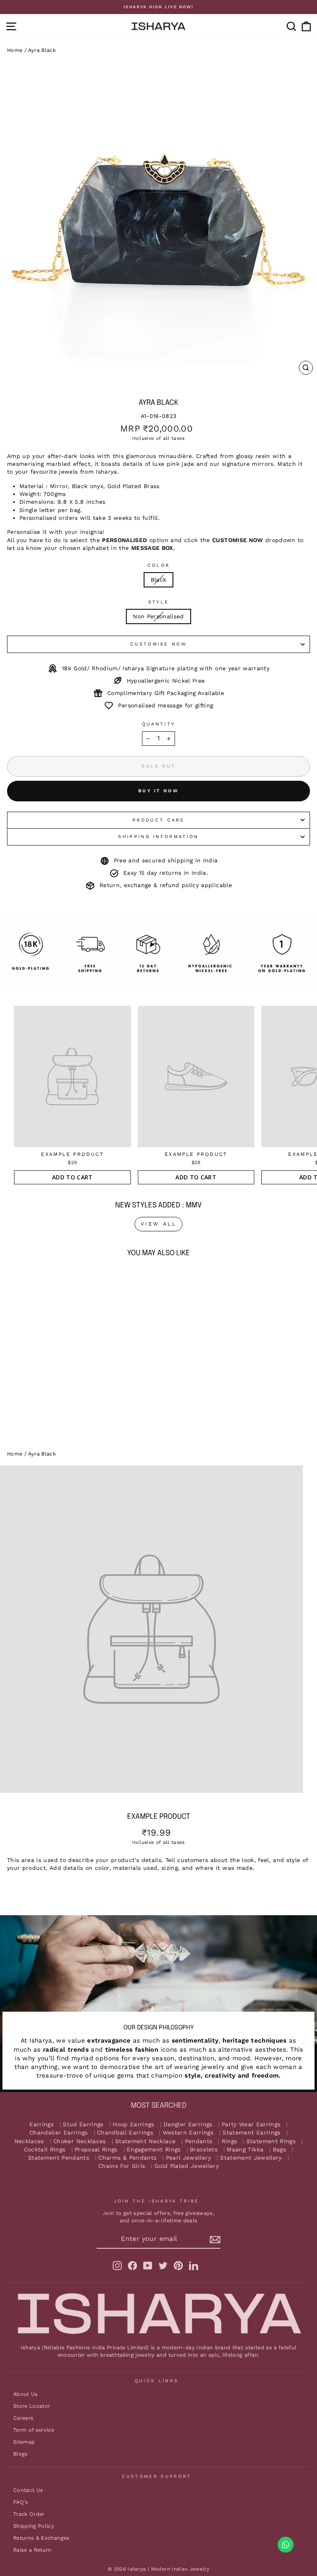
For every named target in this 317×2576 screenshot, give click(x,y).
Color (159, 565)
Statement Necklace (145, 2141)
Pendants (199, 2141)
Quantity (159, 724)
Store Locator (32, 2406)
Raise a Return (32, 2550)
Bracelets (204, 2150)
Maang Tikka (245, 2150)
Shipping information (158, 837)
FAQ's (21, 2502)
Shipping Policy (34, 2526)
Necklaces (29, 2141)
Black (159, 580)
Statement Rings (271, 2141)
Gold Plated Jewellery (187, 2166)
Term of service (34, 2430)
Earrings (41, 2124)
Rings (229, 2141)
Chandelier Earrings (59, 2133)
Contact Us (28, 2490)
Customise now (158, 644)
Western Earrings (188, 2133)
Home (15, 50)
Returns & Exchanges (41, 2538)
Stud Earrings (83, 2124)
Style (159, 602)
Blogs (21, 2454)
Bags (279, 2150)
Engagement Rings (154, 2150)
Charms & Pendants (127, 2158)
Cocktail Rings (45, 2150)
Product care (158, 820)
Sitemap (24, 2442)
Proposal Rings (96, 2150)
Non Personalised (158, 616)
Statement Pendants (59, 2158)
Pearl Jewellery (188, 2158)
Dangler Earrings (188, 2124)
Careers (23, 2418)
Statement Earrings (251, 2133)
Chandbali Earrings (125, 2133)
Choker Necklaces (80, 2141)
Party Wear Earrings (251, 2124)
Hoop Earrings (134, 2124)
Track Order (29, 2514)
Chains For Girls (122, 2166)
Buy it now (158, 791)
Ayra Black (42, 50)
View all (159, 1224)
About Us (26, 2394)
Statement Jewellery (251, 2158)
